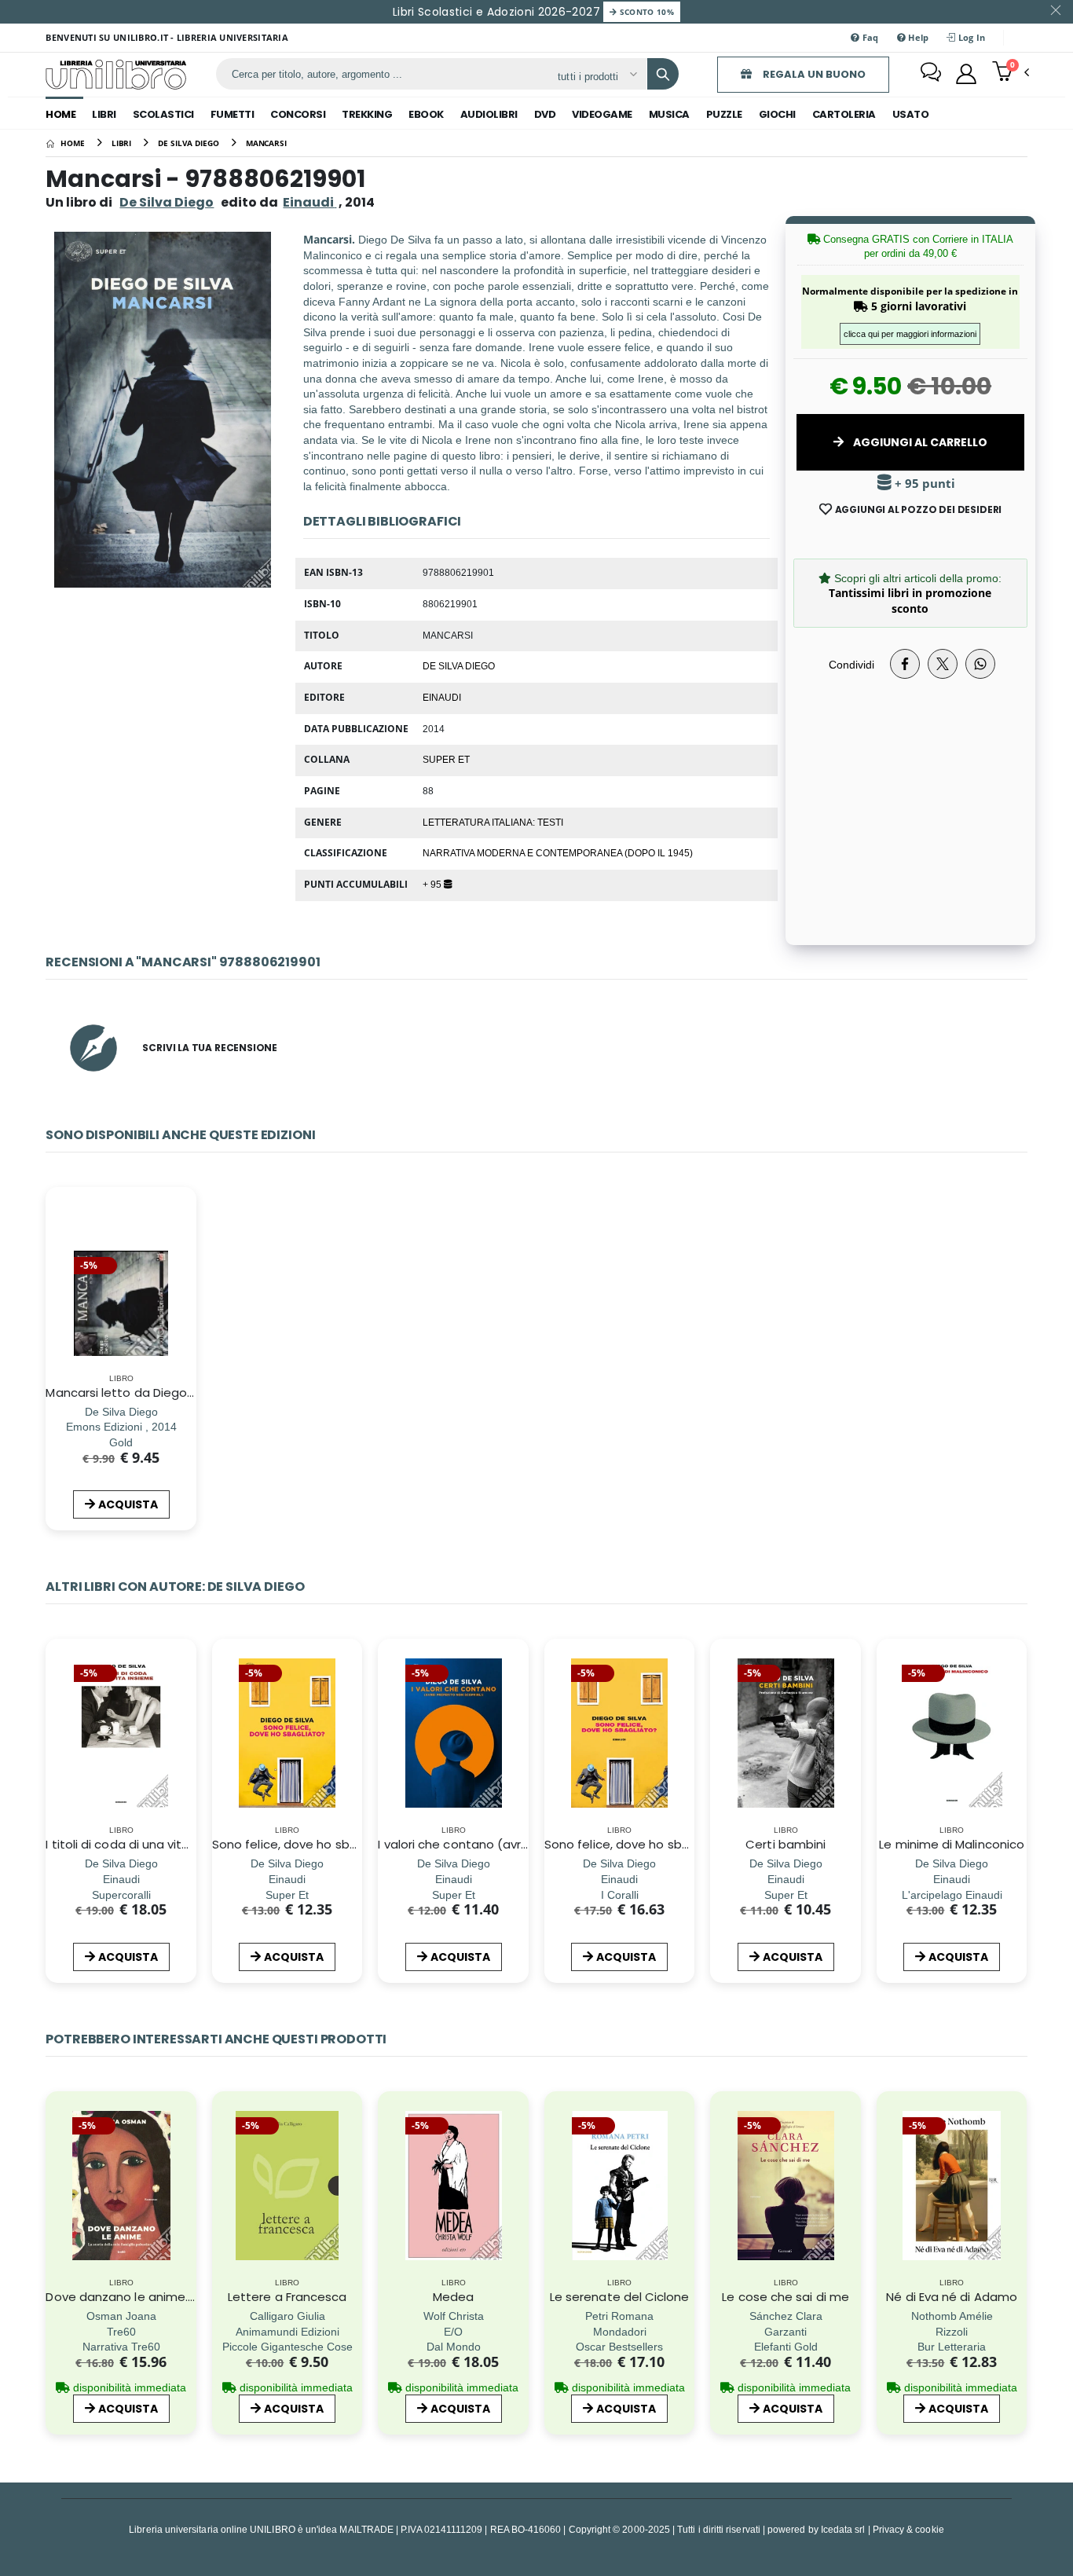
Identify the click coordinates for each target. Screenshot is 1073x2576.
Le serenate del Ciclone (620, 2297)
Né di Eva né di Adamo (952, 2297)
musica (669, 114)
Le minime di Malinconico (952, 1844)
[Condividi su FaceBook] (905, 664)
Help (917, 37)
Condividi (851, 664)
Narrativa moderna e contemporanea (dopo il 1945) (558, 852)
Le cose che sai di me (786, 2297)
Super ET (446, 759)
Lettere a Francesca (287, 2297)
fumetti (233, 114)
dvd (545, 114)
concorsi (298, 114)
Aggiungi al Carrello (919, 442)
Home (60, 114)
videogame (602, 114)
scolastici (163, 114)
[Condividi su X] (943, 664)
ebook (426, 114)
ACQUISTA (128, 1504)
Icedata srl (843, 2529)
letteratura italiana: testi (493, 822)
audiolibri (489, 114)
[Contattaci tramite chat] (931, 74)
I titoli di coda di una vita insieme (142, 1844)
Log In (971, 37)
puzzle (724, 114)
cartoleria (844, 114)
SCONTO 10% (645, 12)
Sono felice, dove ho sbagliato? (305, 1844)
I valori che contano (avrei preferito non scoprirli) (522, 1844)
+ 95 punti (923, 484)
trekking (367, 114)
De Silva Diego (167, 202)
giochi (777, 114)
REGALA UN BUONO (813, 74)
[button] (1011, 73)
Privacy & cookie (908, 2529)
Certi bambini (786, 1844)
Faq (870, 37)
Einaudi (442, 697)
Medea (453, 2297)
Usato (911, 114)
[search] (663, 74)
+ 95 (433, 884)
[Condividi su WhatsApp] (980, 664)
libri (104, 114)
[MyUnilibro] (966, 74)
